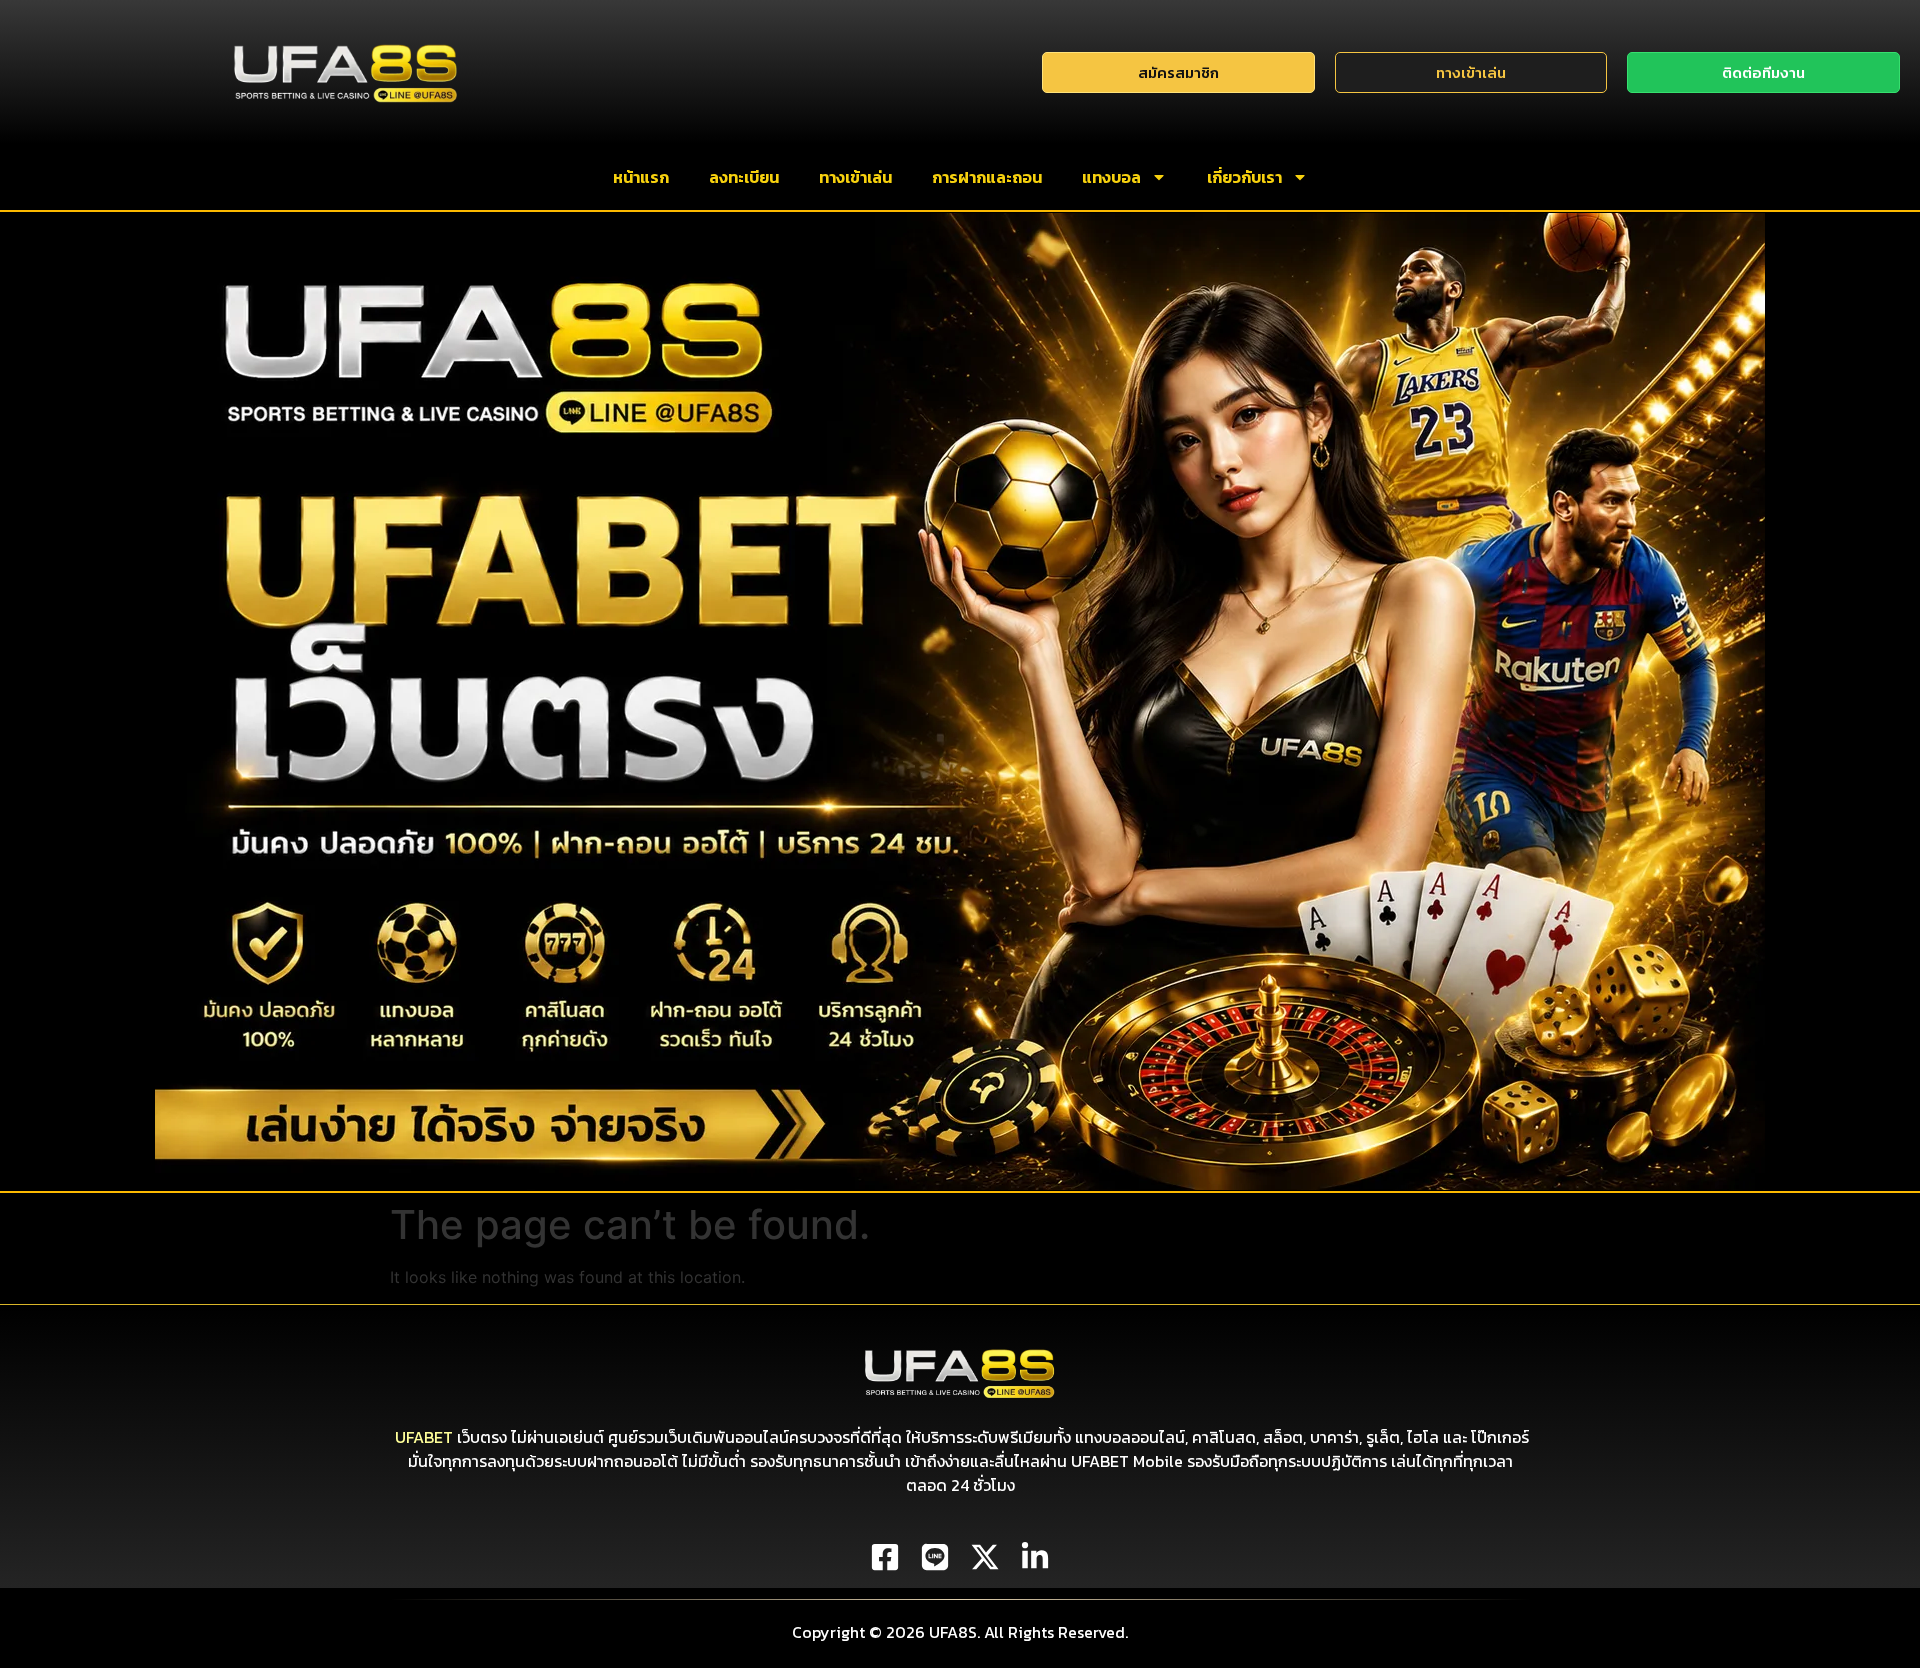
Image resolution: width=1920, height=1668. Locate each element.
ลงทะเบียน (744, 177)
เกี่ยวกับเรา (1244, 177)
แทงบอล (1111, 177)
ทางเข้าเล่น (855, 177)
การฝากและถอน (987, 177)
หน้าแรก (641, 177)
